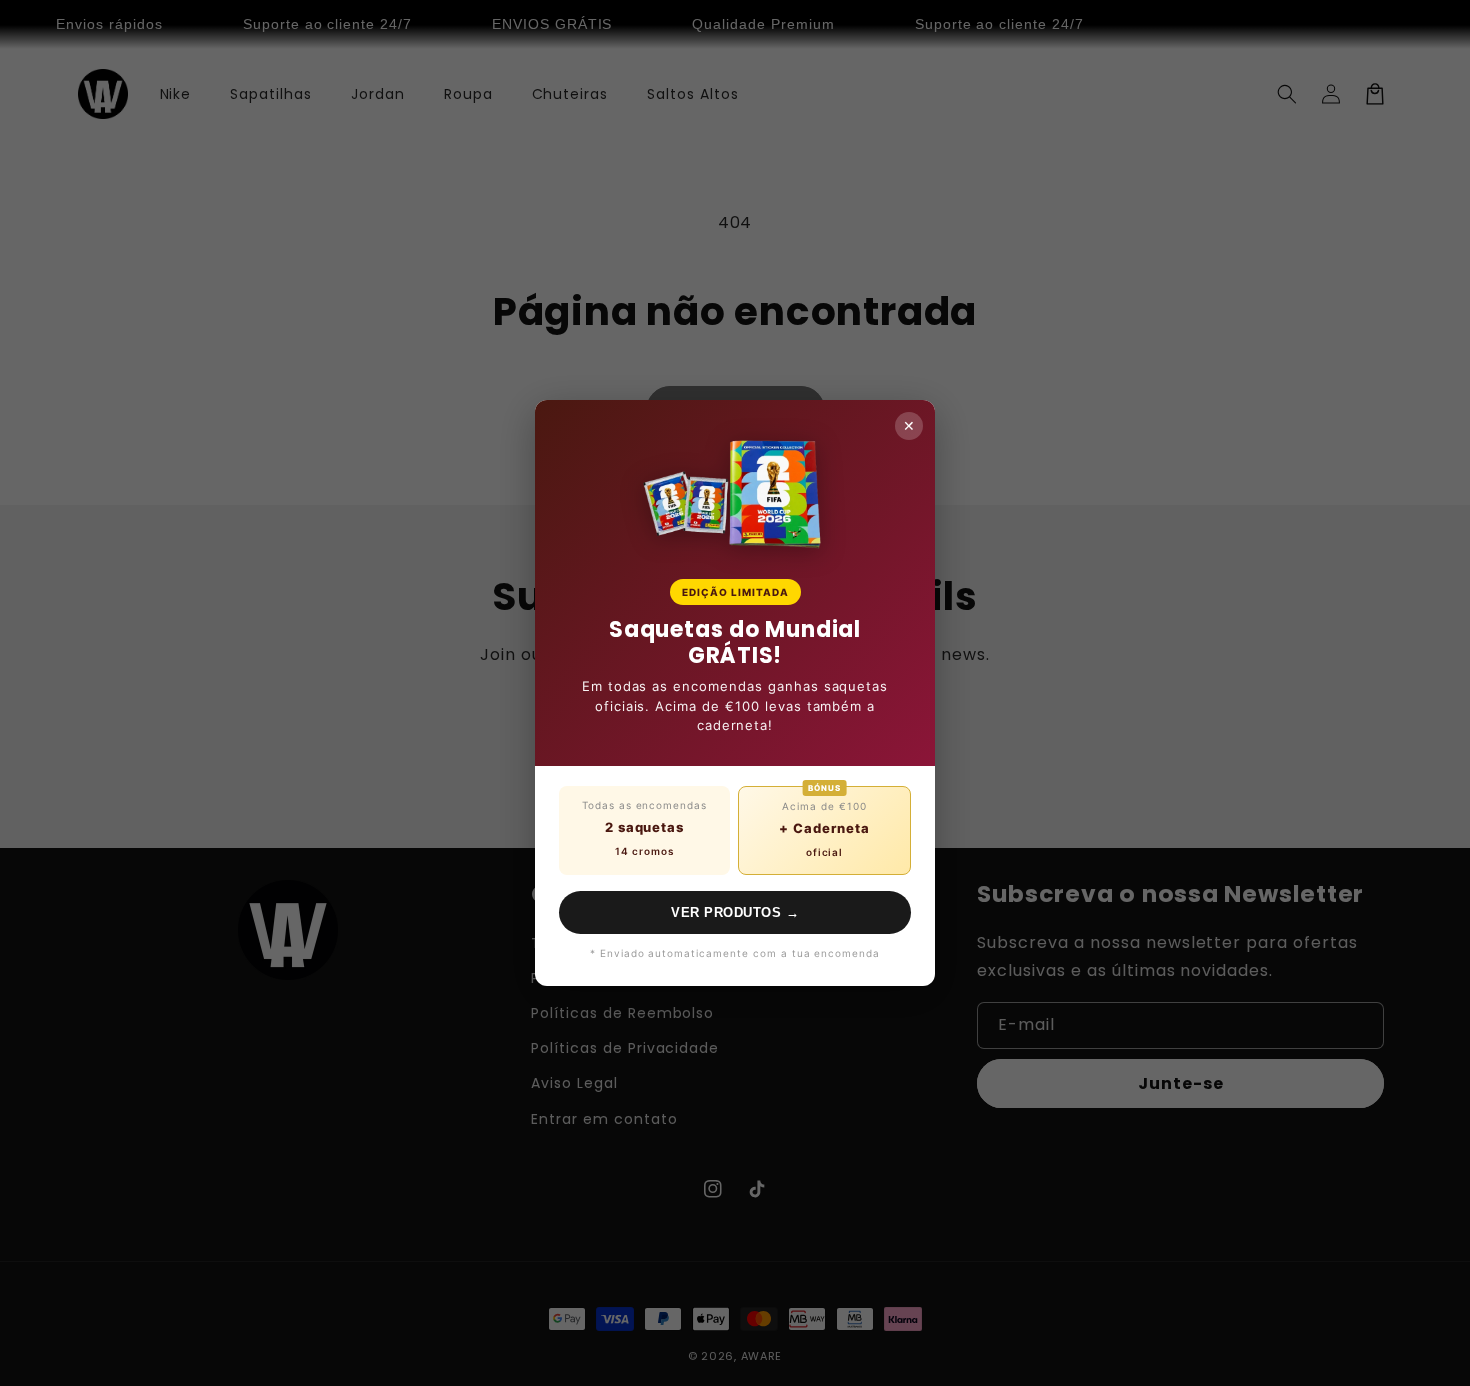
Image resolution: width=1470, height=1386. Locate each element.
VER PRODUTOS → (735, 912)
